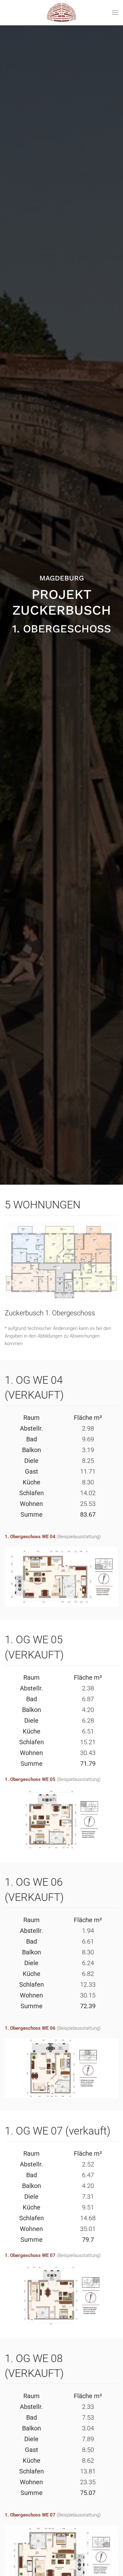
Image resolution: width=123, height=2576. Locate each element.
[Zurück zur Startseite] (62, 13)
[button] (115, 13)
